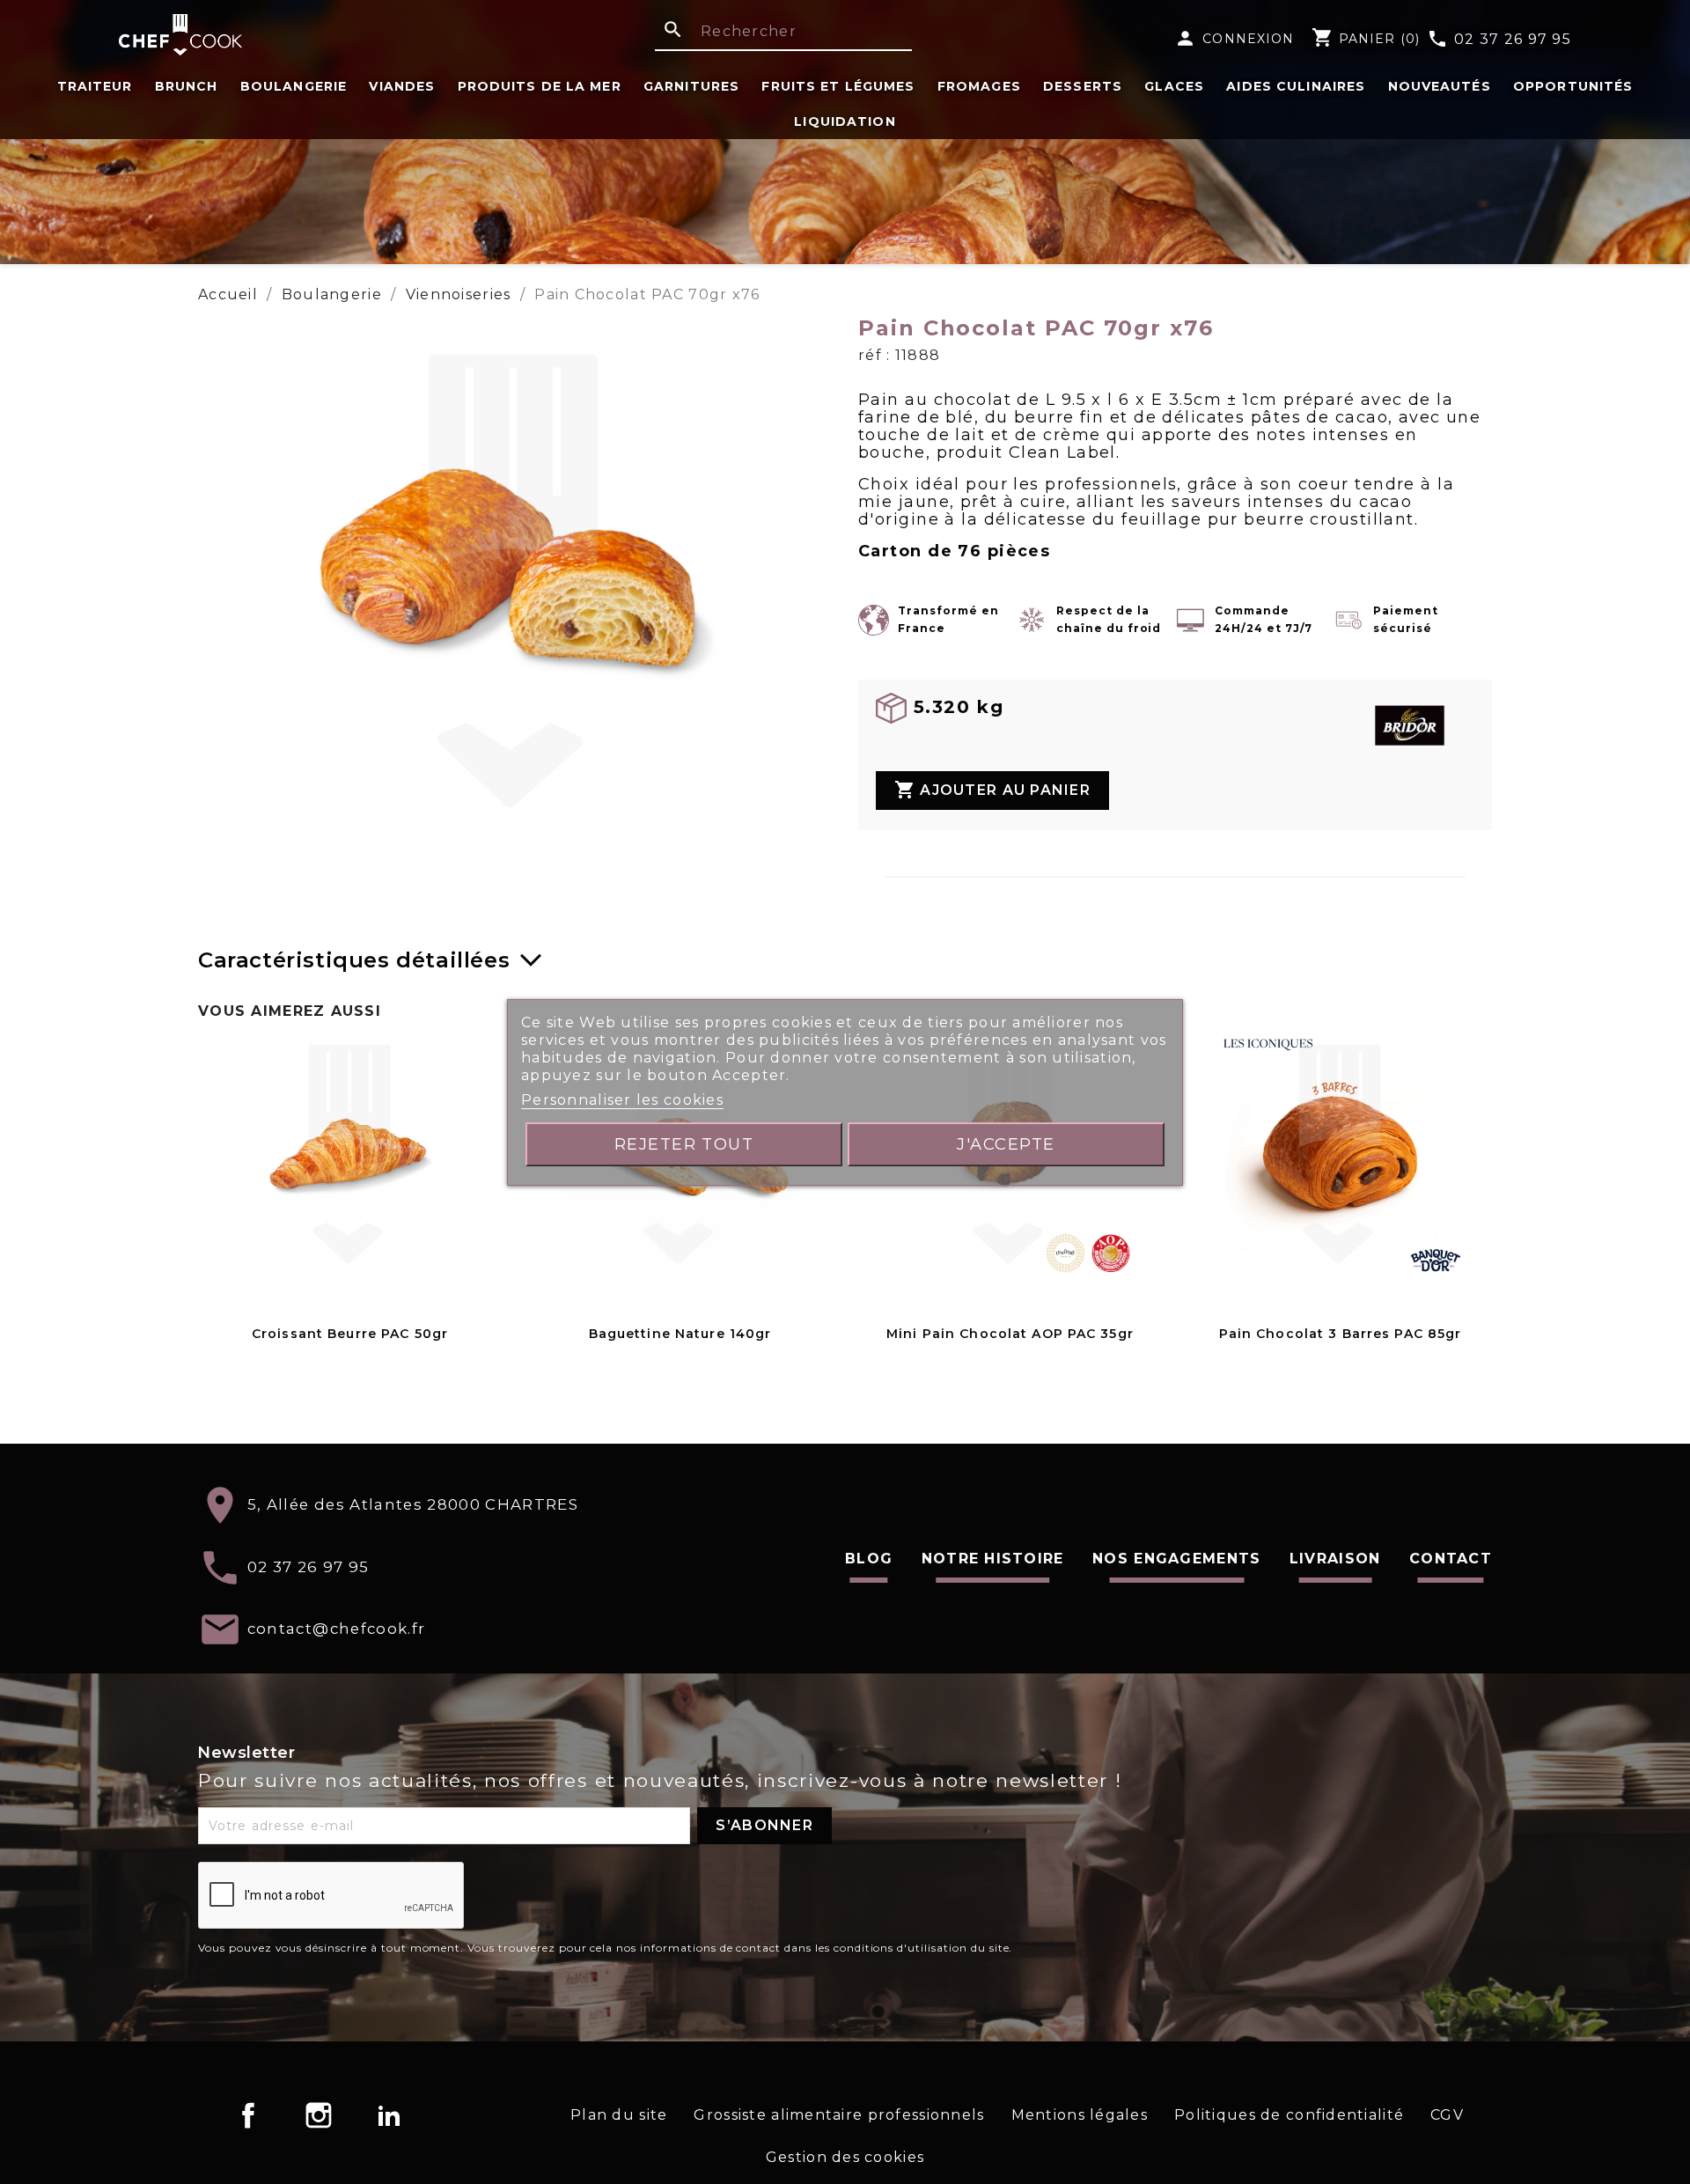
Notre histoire (993, 1559)
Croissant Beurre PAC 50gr (350, 1334)
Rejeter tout (684, 1144)
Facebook (248, 2115)
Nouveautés (1440, 86)
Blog (869, 1559)
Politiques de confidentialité (1289, 2115)
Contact (1451, 1559)
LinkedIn (389, 2115)
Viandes (402, 86)
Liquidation (845, 121)
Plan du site (619, 2115)
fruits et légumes (838, 86)
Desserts (1083, 86)
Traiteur (95, 86)
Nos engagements (1176, 1559)
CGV (1447, 2115)
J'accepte (1006, 1144)
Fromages (979, 86)
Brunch (187, 86)
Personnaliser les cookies (622, 1100)
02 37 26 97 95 (1499, 40)
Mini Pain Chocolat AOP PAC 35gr (1010, 1334)
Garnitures (691, 86)
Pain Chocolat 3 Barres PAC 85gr (1341, 1334)
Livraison (1335, 1559)
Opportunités (1573, 86)
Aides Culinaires (1296, 86)
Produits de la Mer (540, 86)
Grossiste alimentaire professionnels (839, 2115)
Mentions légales (1080, 2115)
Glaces (1174, 86)
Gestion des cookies (845, 2157)
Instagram (319, 2115)
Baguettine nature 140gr (680, 1334)
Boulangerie (294, 86)
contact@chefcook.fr (337, 1629)
